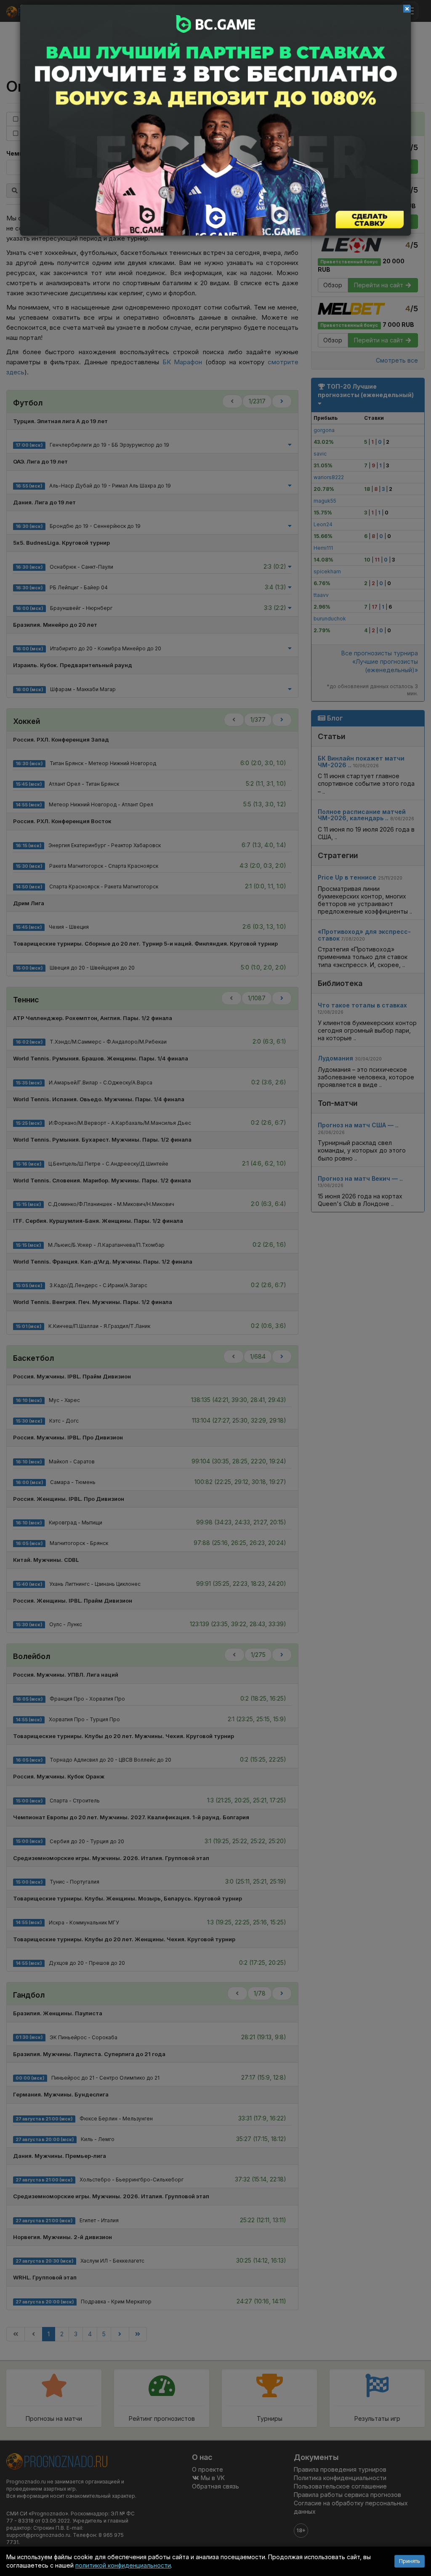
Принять (410, 2561)
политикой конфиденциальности (123, 2565)
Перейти (215, 120)
